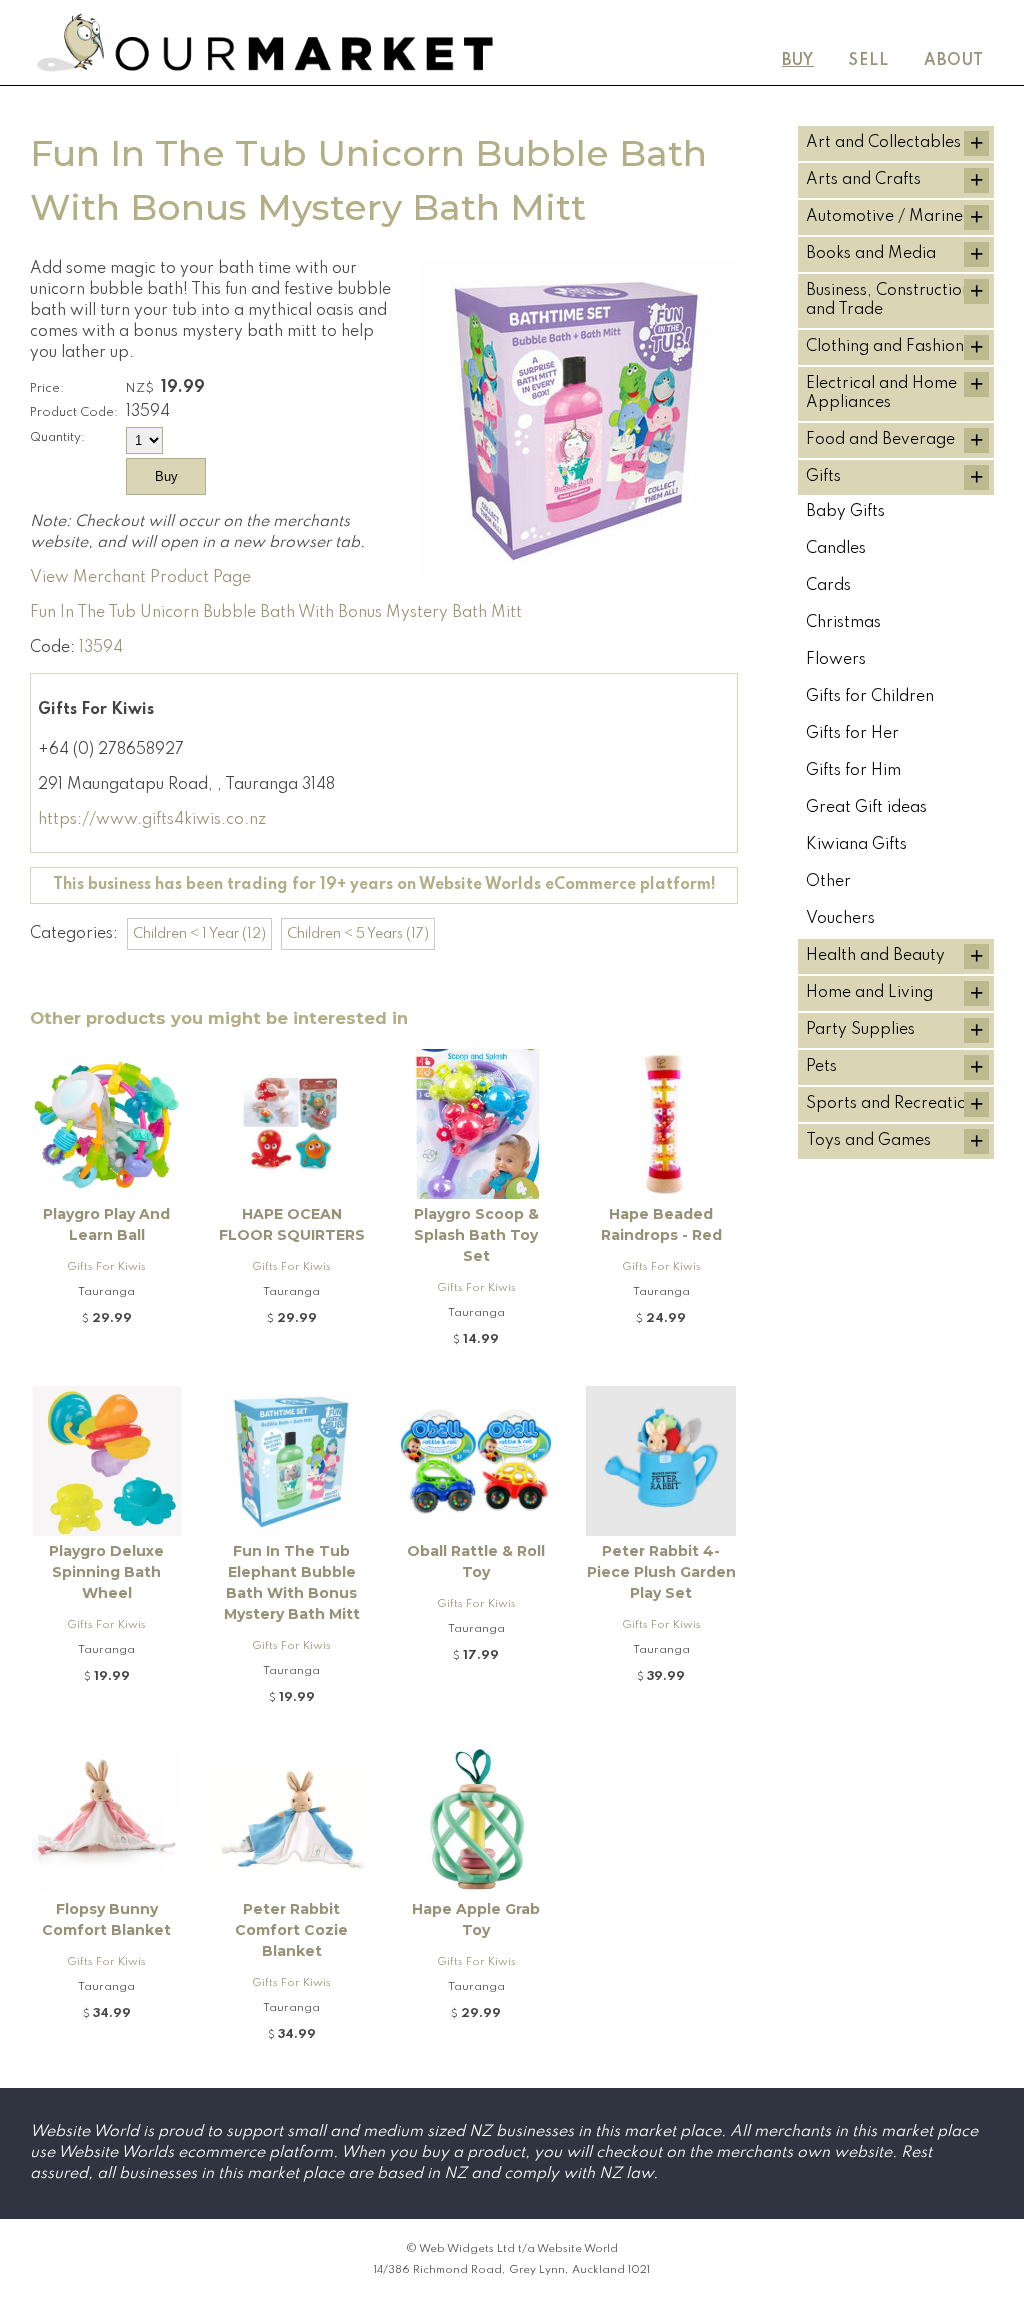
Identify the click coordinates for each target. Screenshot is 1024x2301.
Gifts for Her (852, 734)
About (954, 61)
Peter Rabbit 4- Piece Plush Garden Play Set (661, 1572)
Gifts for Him (853, 771)
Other (828, 882)
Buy (798, 61)
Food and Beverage (880, 440)
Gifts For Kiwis (106, 1267)
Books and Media (871, 254)
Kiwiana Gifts (856, 845)
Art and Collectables (883, 143)
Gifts (823, 477)
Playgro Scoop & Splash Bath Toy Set (476, 1235)
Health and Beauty (875, 956)
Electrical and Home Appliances (881, 393)
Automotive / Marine (884, 217)
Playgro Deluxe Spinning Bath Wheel (106, 1572)
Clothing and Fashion (885, 347)
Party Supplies (860, 1030)
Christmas (843, 623)
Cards (828, 586)
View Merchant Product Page (140, 578)
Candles (836, 549)
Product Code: (74, 412)
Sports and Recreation (891, 1104)
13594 (101, 648)
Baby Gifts (845, 512)
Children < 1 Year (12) (199, 934)
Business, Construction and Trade (888, 300)
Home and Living (869, 993)
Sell (869, 61)
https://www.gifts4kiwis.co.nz (152, 820)
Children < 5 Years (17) (358, 934)
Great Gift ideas (866, 808)
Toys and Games (868, 1141)
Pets (821, 1067)
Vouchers (840, 919)
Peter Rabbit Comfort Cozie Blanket (291, 1930)
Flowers (836, 660)
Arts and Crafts (863, 180)
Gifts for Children (870, 697)
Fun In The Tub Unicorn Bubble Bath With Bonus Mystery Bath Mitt (276, 613)
